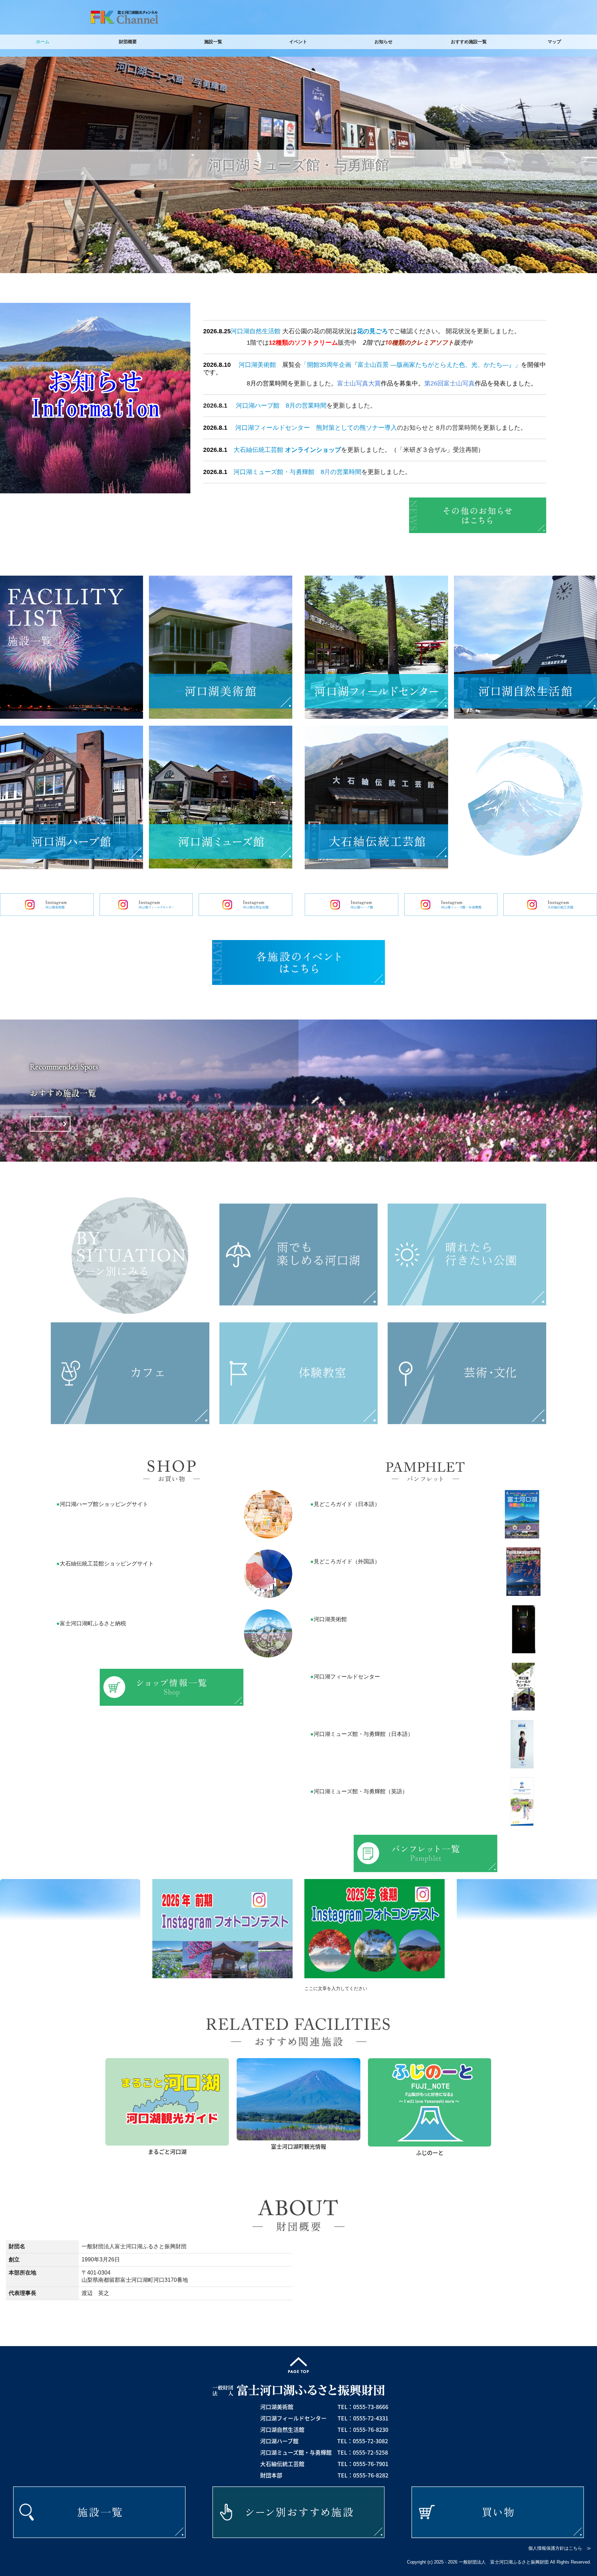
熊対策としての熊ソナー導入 (357, 428)
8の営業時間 (341, 472)
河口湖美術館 (257, 365)
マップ (554, 42)
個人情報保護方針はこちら (555, 2548)
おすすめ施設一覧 (469, 42)
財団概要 (128, 42)
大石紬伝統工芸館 (258, 450)
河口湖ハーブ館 (258, 406)
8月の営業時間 (306, 406)
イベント (298, 42)
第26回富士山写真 (449, 383)
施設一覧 (213, 42)
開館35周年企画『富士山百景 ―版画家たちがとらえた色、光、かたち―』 (411, 365)
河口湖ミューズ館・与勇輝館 (274, 472)
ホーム (43, 42)
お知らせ (383, 42)
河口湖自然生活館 (256, 331)
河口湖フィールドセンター (273, 428)
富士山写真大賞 (359, 383)
